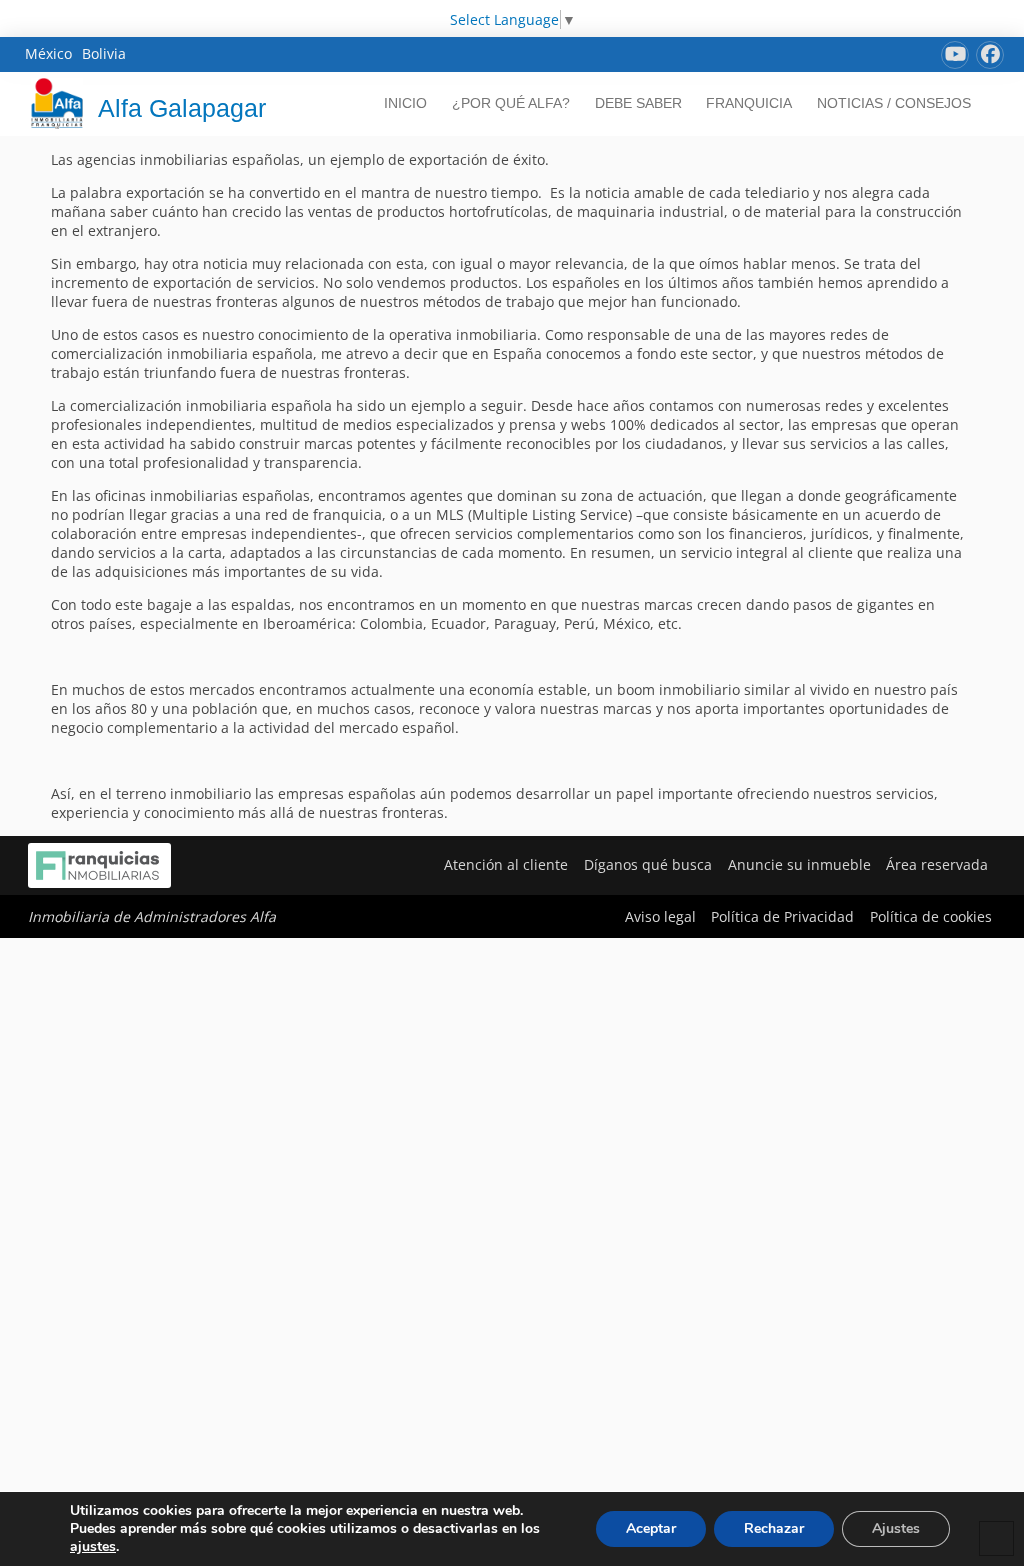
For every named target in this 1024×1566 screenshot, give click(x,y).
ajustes (93, 1547)
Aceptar (651, 1528)
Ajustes (896, 1528)
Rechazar (774, 1528)
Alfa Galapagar (182, 108)
